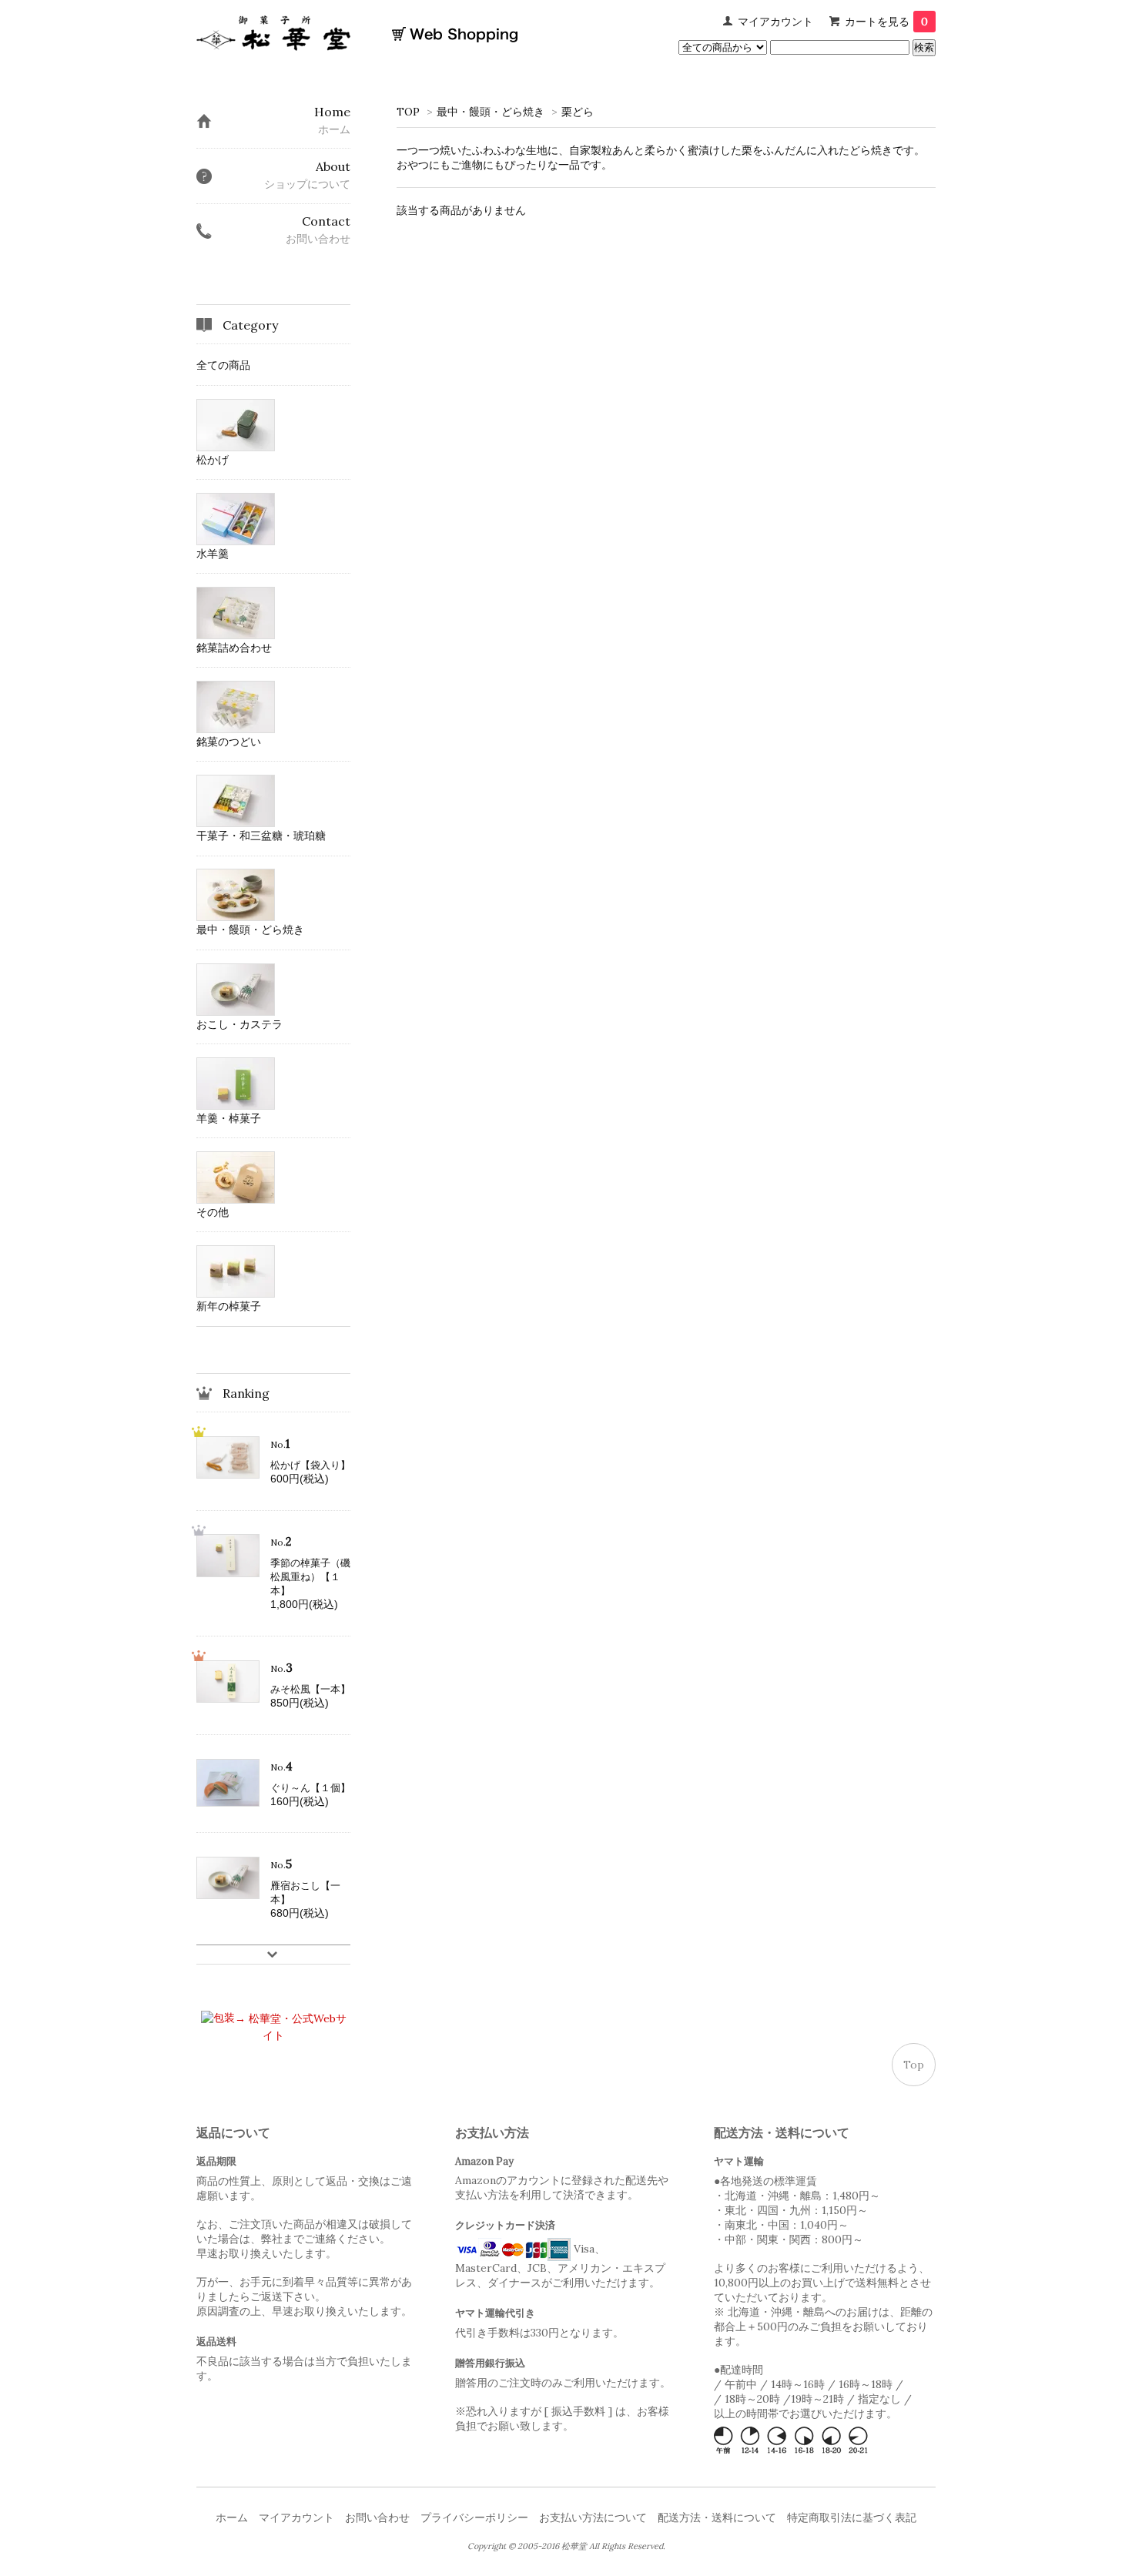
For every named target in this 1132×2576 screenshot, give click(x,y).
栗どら (578, 112)
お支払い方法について (593, 2517)
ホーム (232, 2517)
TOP (408, 112)
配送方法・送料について (717, 2517)
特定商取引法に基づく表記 (852, 2517)
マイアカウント (775, 22)
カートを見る (886, 22)
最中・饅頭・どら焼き (491, 112)
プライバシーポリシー (474, 2517)
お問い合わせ (377, 2517)
